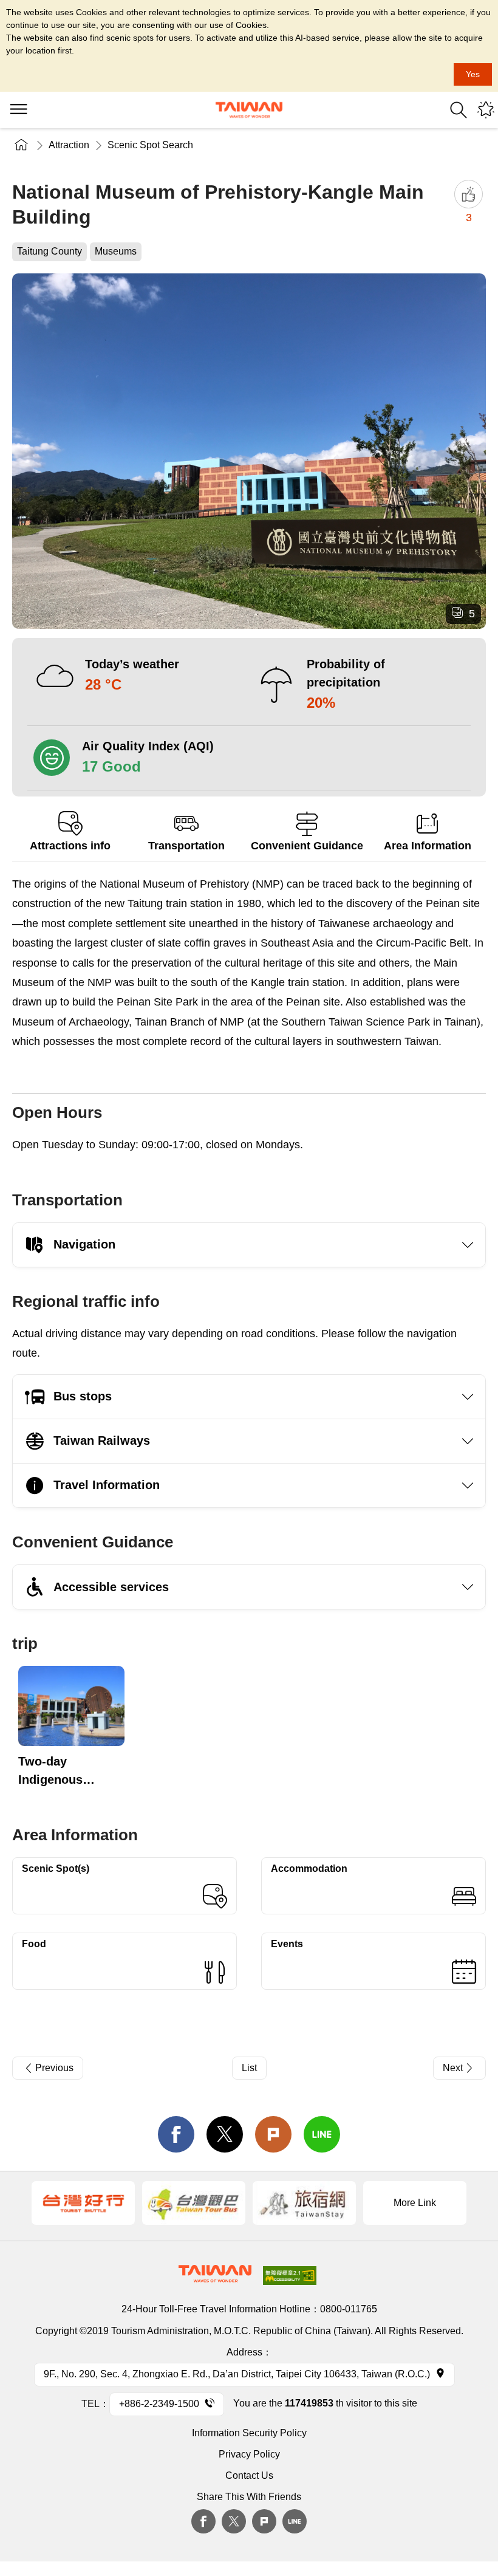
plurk (264, 2521)
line (322, 2134)
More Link (415, 2203)
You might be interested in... (486, 110)
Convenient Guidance (307, 846)
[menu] (18, 110)
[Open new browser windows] (83, 2203)
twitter (225, 2134)
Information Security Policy (249, 2433)
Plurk (273, 2134)
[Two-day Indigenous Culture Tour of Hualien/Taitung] (71, 1706)
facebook (176, 2134)
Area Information (428, 846)
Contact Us (249, 2475)
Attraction (69, 145)
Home (21, 145)
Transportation (186, 846)
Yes (473, 74)
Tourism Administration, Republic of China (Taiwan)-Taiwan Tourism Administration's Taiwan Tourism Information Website (249, 110)
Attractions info (70, 846)
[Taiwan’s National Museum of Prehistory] (249, 451)
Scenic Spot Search (150, 145)
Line (295, 2521)
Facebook (203, 2521)
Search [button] (459, 110)
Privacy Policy (249, 2454)
